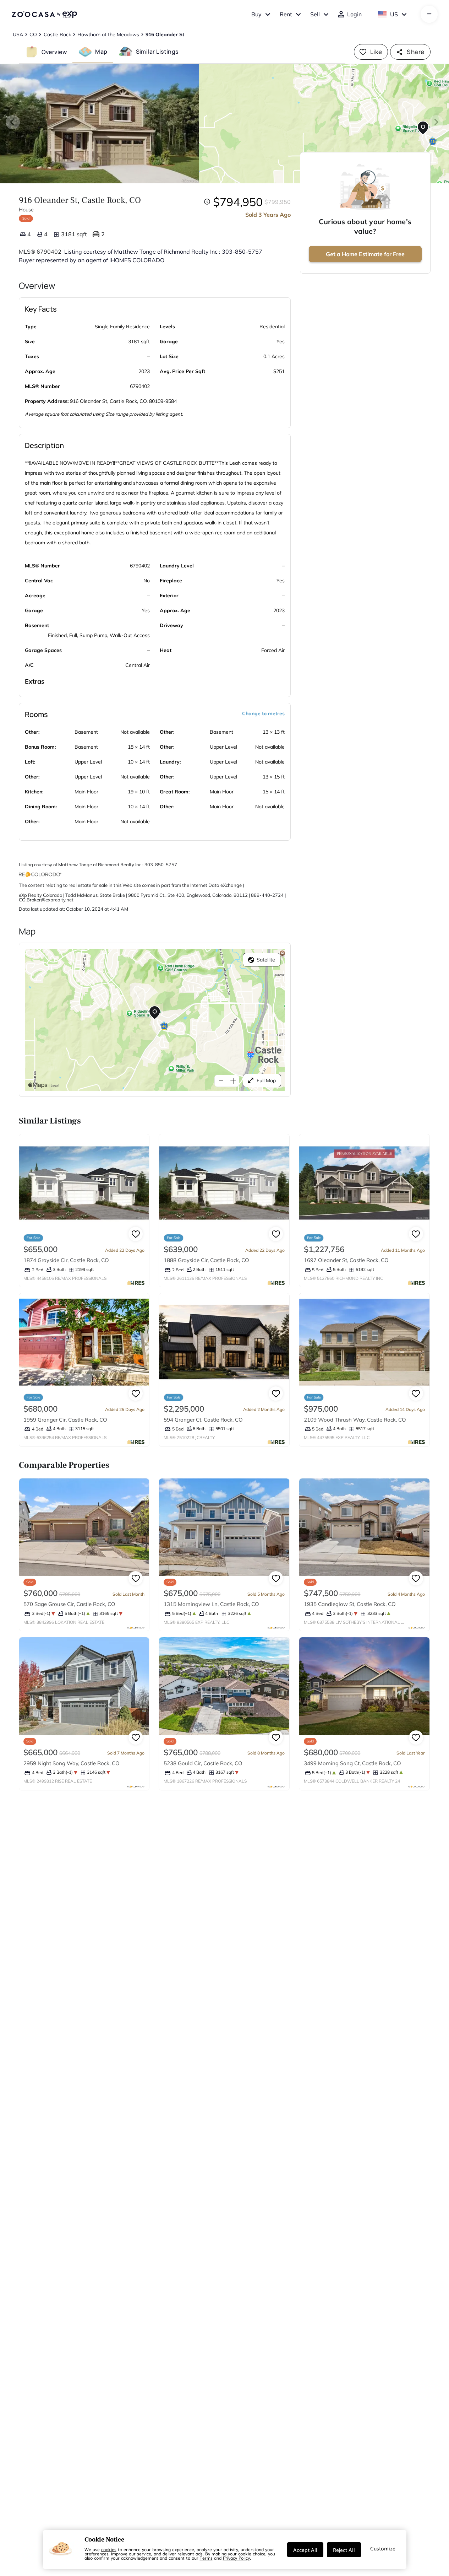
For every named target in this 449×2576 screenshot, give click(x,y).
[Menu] (429, 14)
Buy (256, 14)
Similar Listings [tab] (157, 52)
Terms (206, 2558)
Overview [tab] (54, 52)
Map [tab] (101, 52)
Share (415, 52)
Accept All (305, 2550)
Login (354, 14)
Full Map (266, 1080)
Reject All (344, 2550)
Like (376, 52)
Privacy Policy (236, 2558)
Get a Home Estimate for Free (365, 254)
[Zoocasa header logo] (44, 14)
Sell (315, 14)
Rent (286, 14)
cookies (109, 2549)
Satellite (266, 960)
